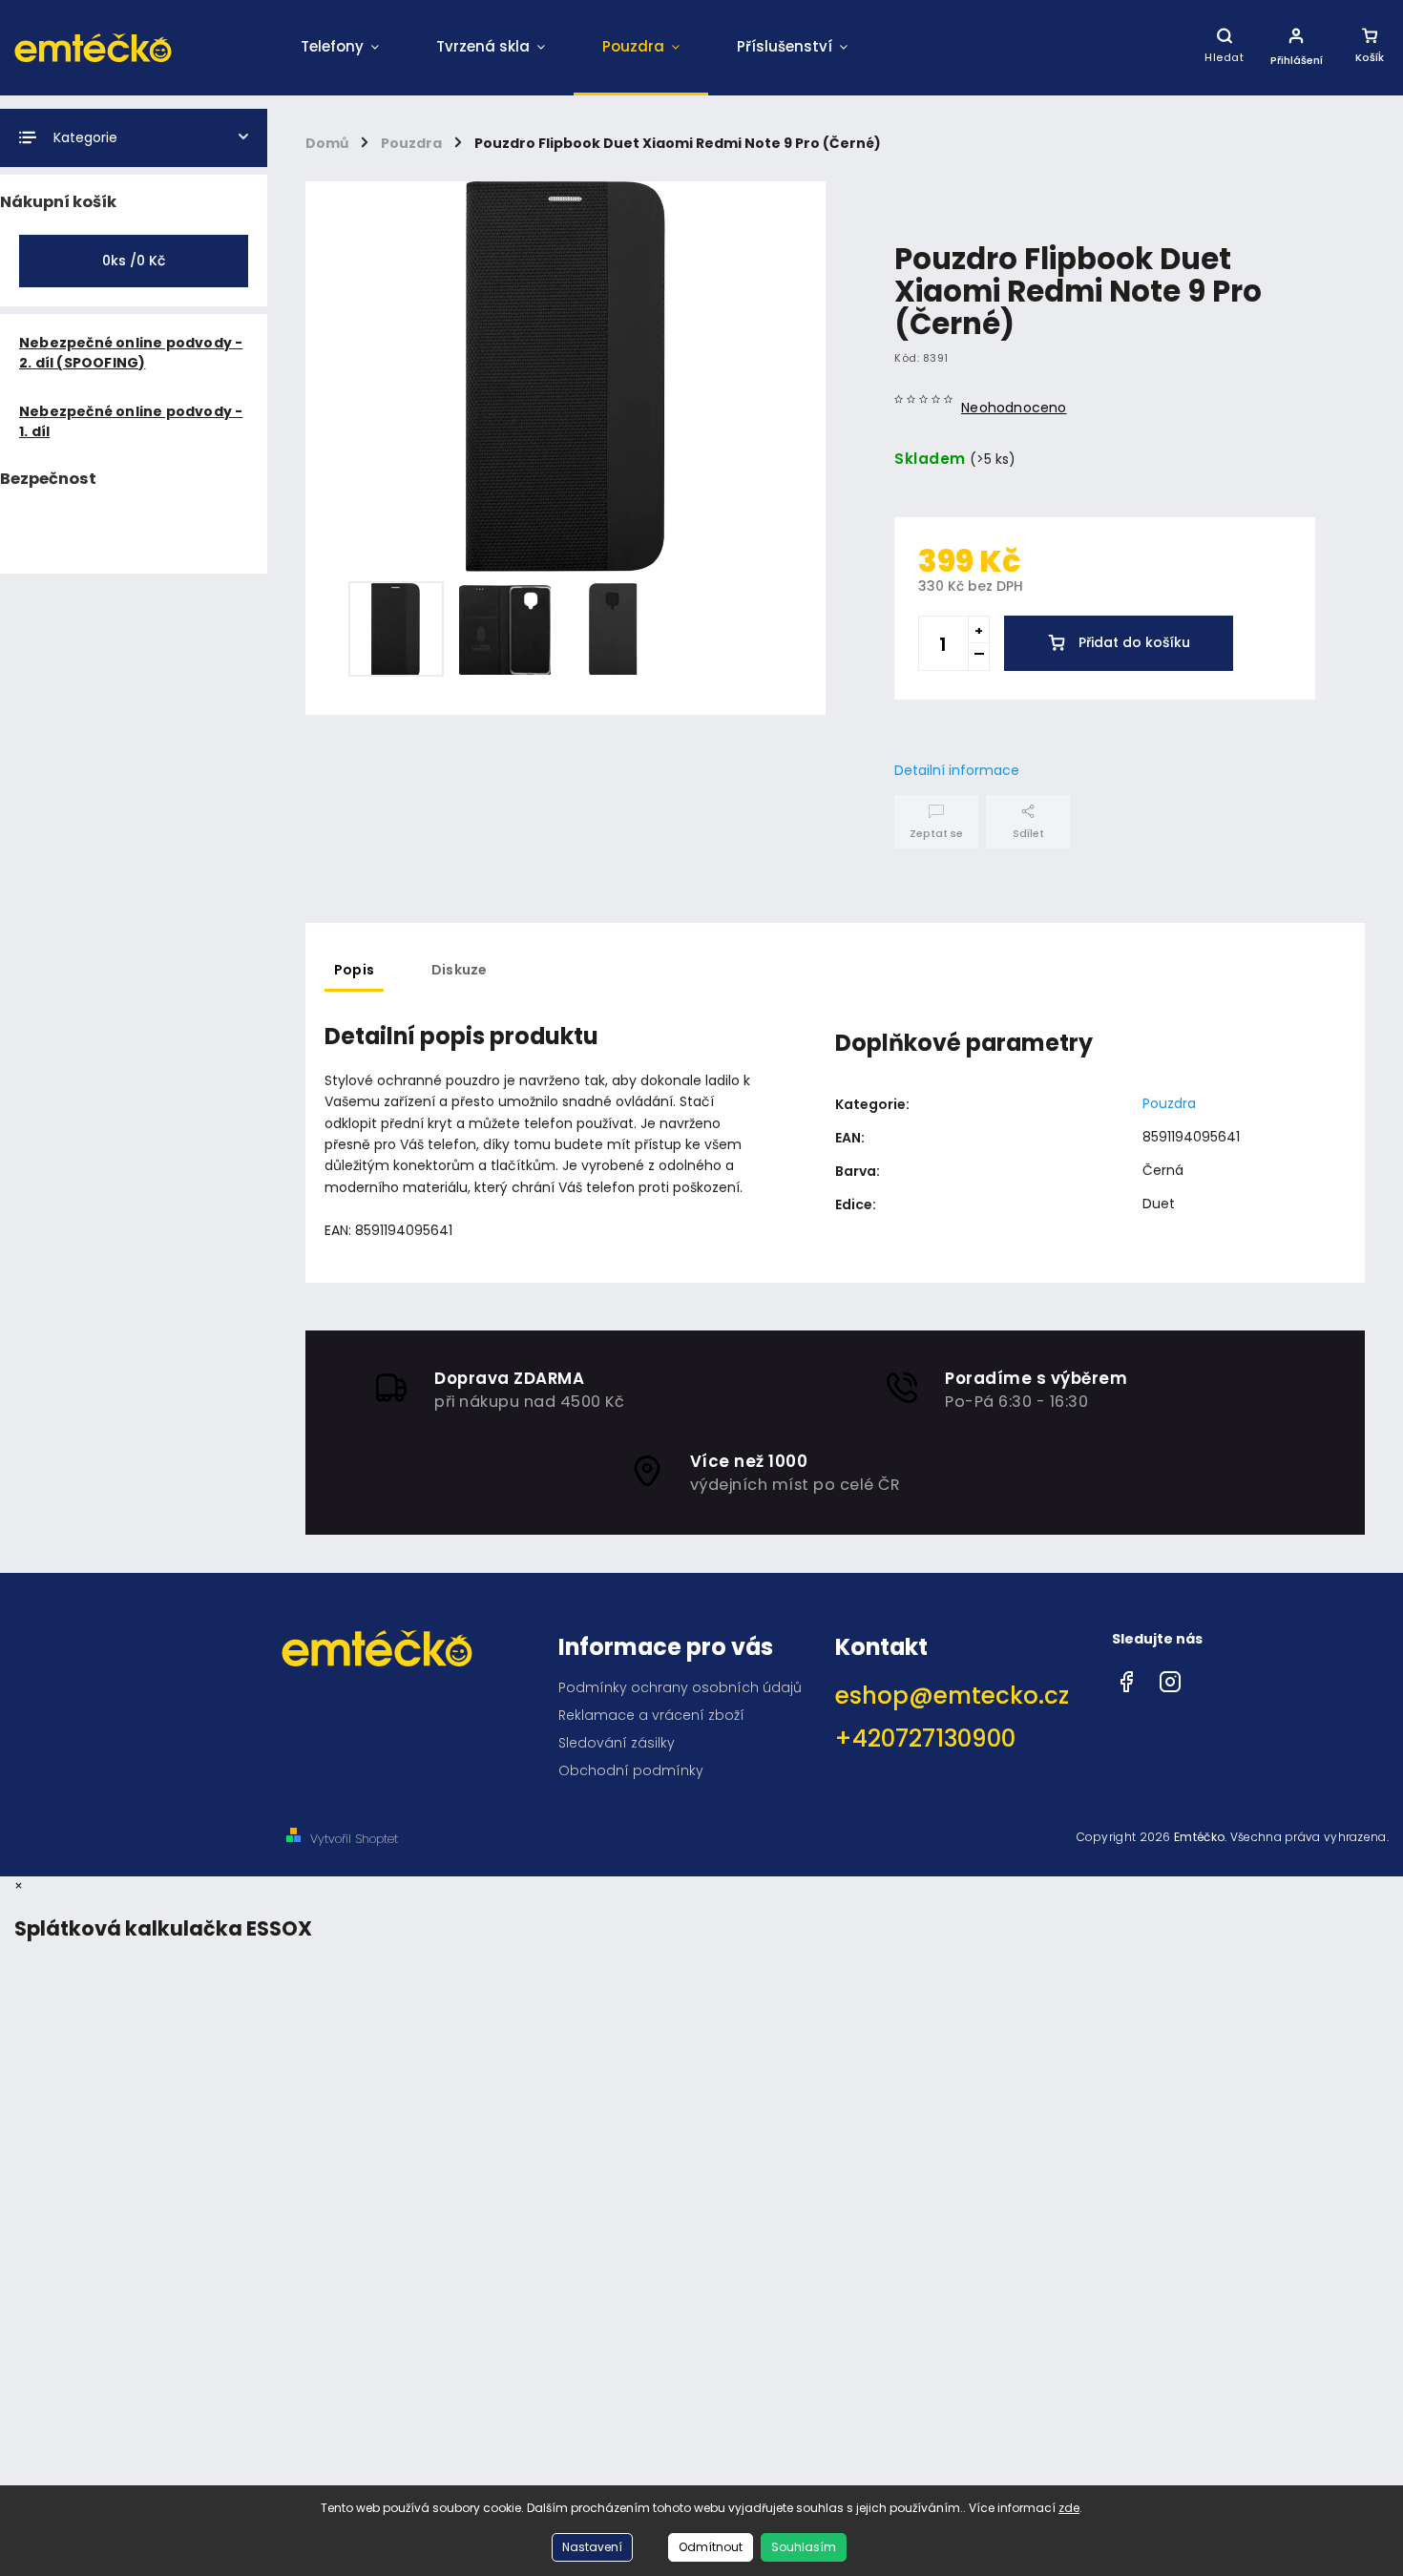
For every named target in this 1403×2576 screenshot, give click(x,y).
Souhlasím (804, 2547)
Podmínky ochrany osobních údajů (680, 1687)
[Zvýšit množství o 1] (978, 630)
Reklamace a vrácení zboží (651, 1715)
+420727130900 (925, 1738)
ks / (134, 261)
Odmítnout (711, 2547)
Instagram (1170, 1677)
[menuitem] (340, 48)
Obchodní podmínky (631, 1770)
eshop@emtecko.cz (952, 1696)
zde (1069, 2508)
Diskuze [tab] (459, 970)
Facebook (1126, 1677)
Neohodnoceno (1014, 408)
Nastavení (592, 2547)
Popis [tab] (354, 970)
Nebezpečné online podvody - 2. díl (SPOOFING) (131, 353)
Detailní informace (957, 770)
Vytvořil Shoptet (354, 1839)
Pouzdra (1169, 1103)
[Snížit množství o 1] (978, 657)
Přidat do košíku (1134, 642)
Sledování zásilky (617, 1743)
